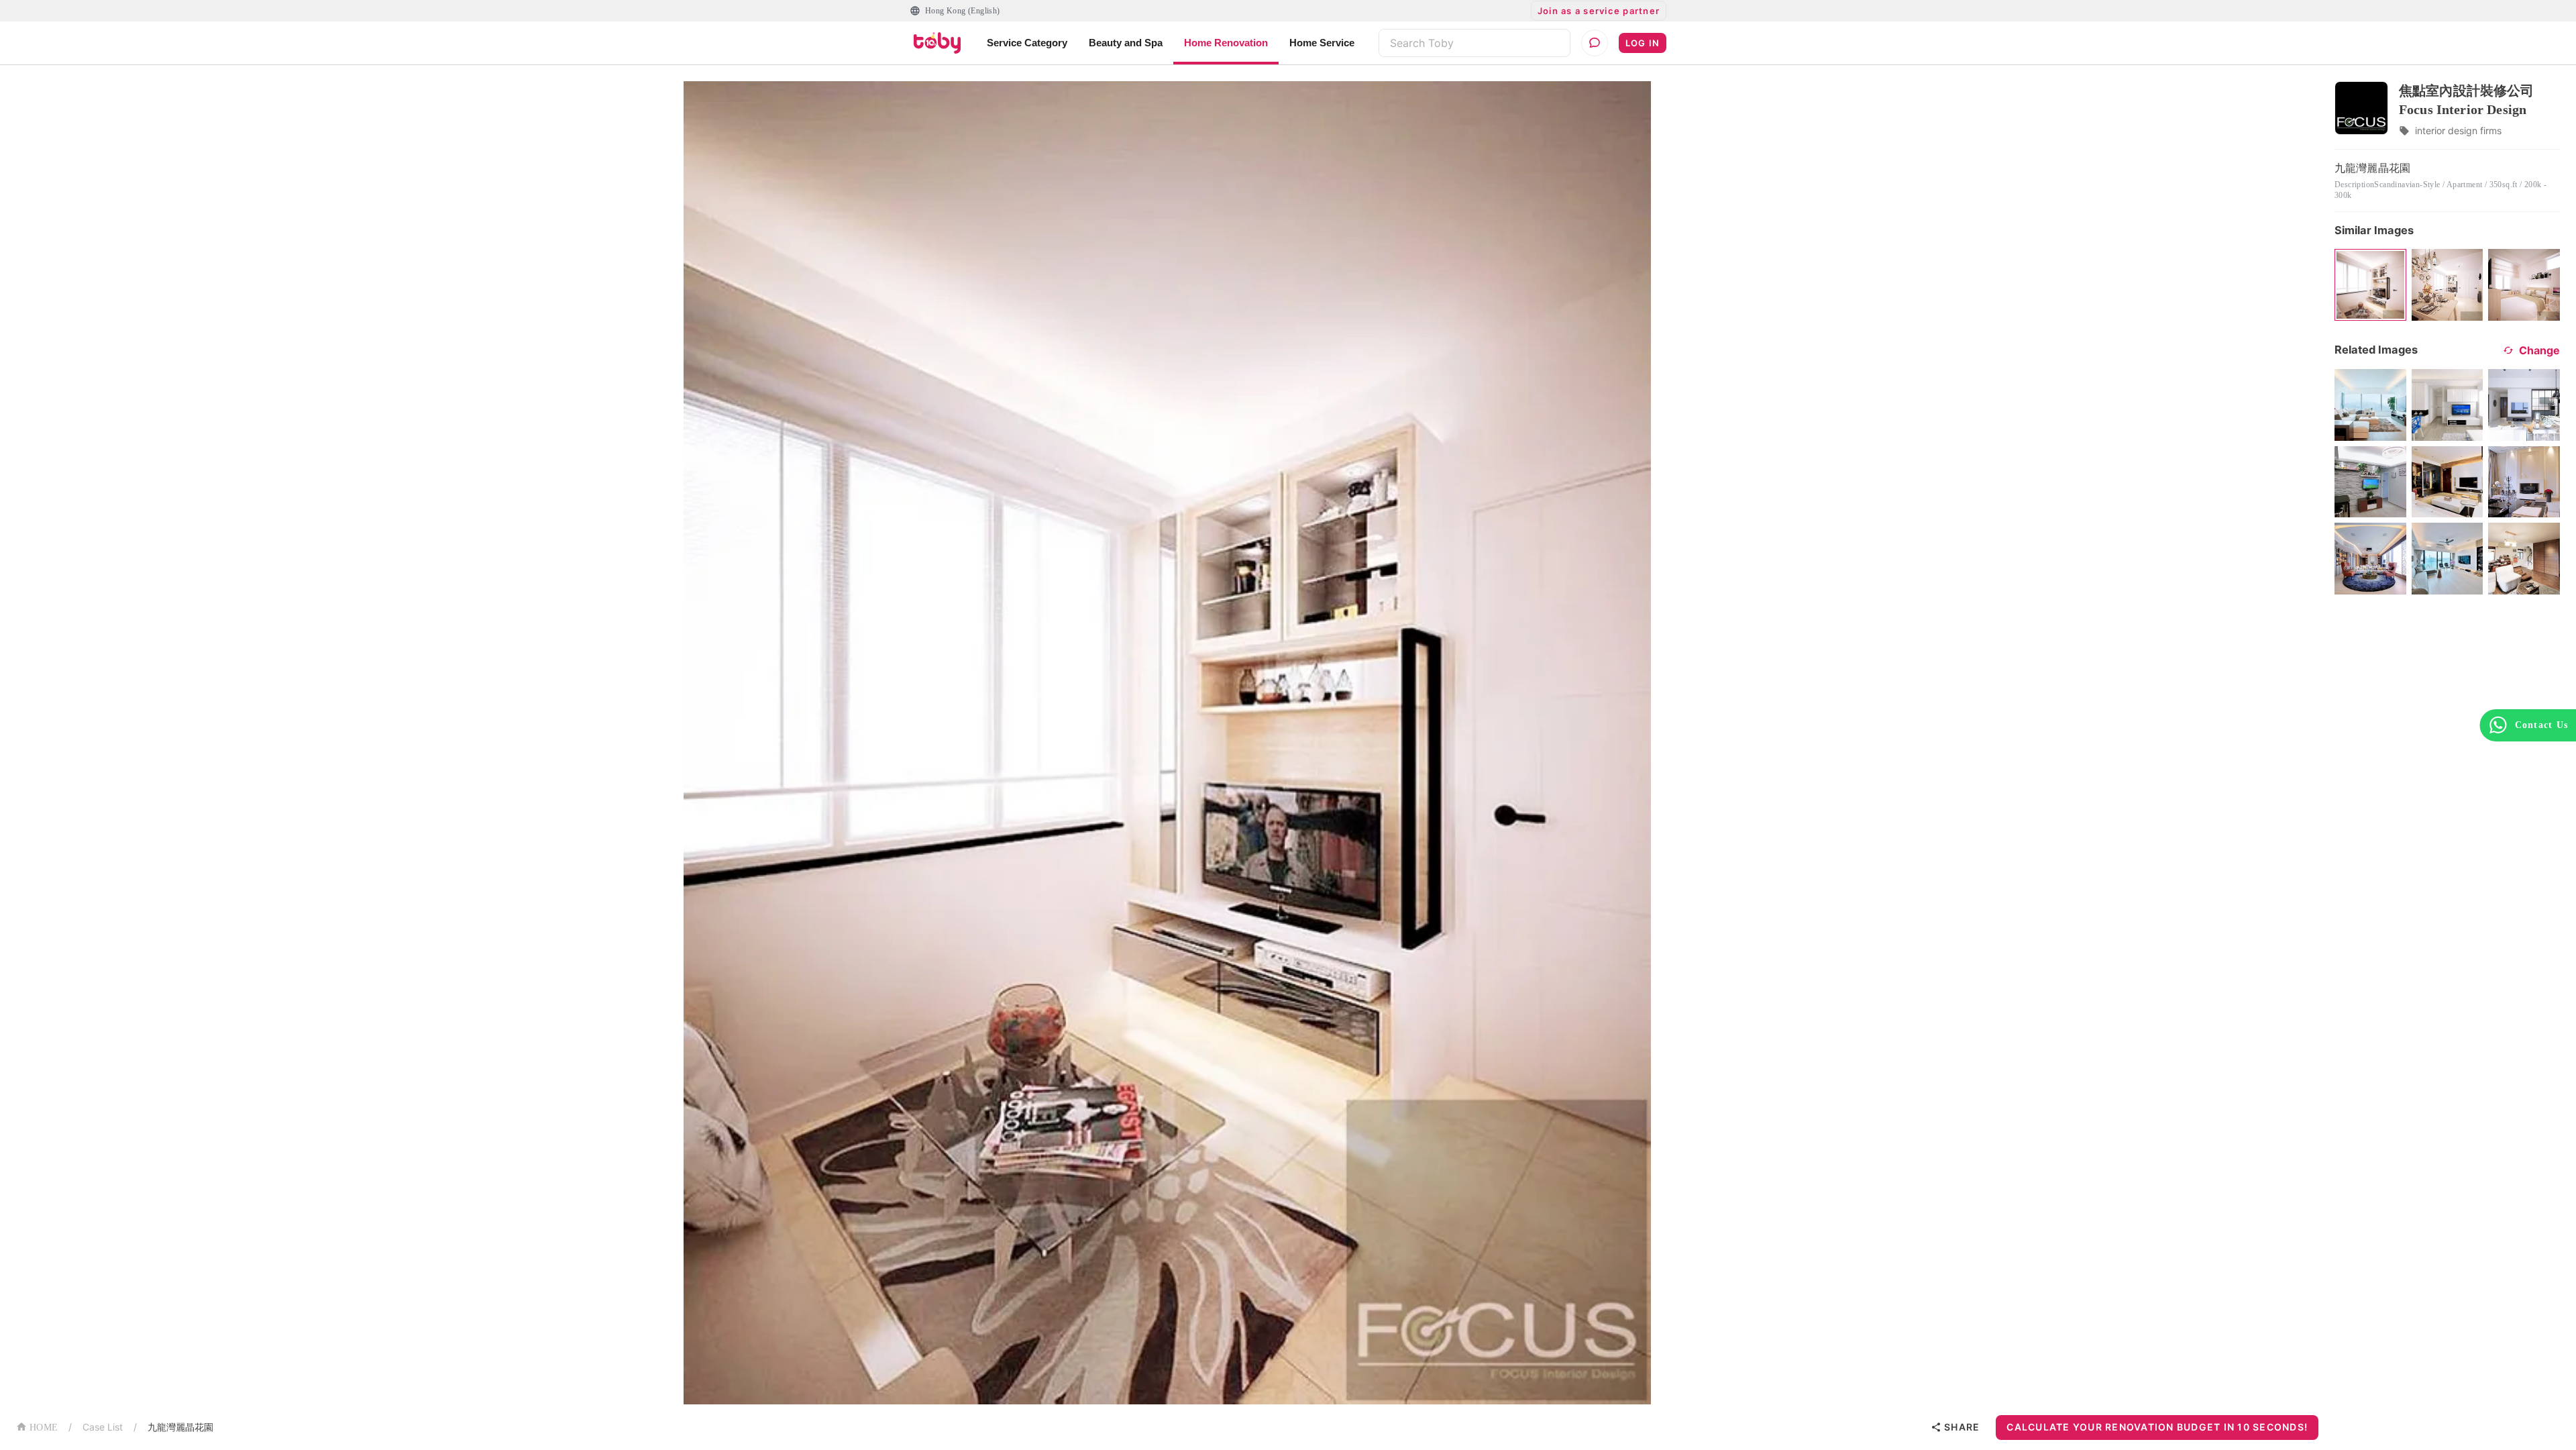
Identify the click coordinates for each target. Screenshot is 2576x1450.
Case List (103, 1427)
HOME (44, 1428)
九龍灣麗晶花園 (180, 1427)
